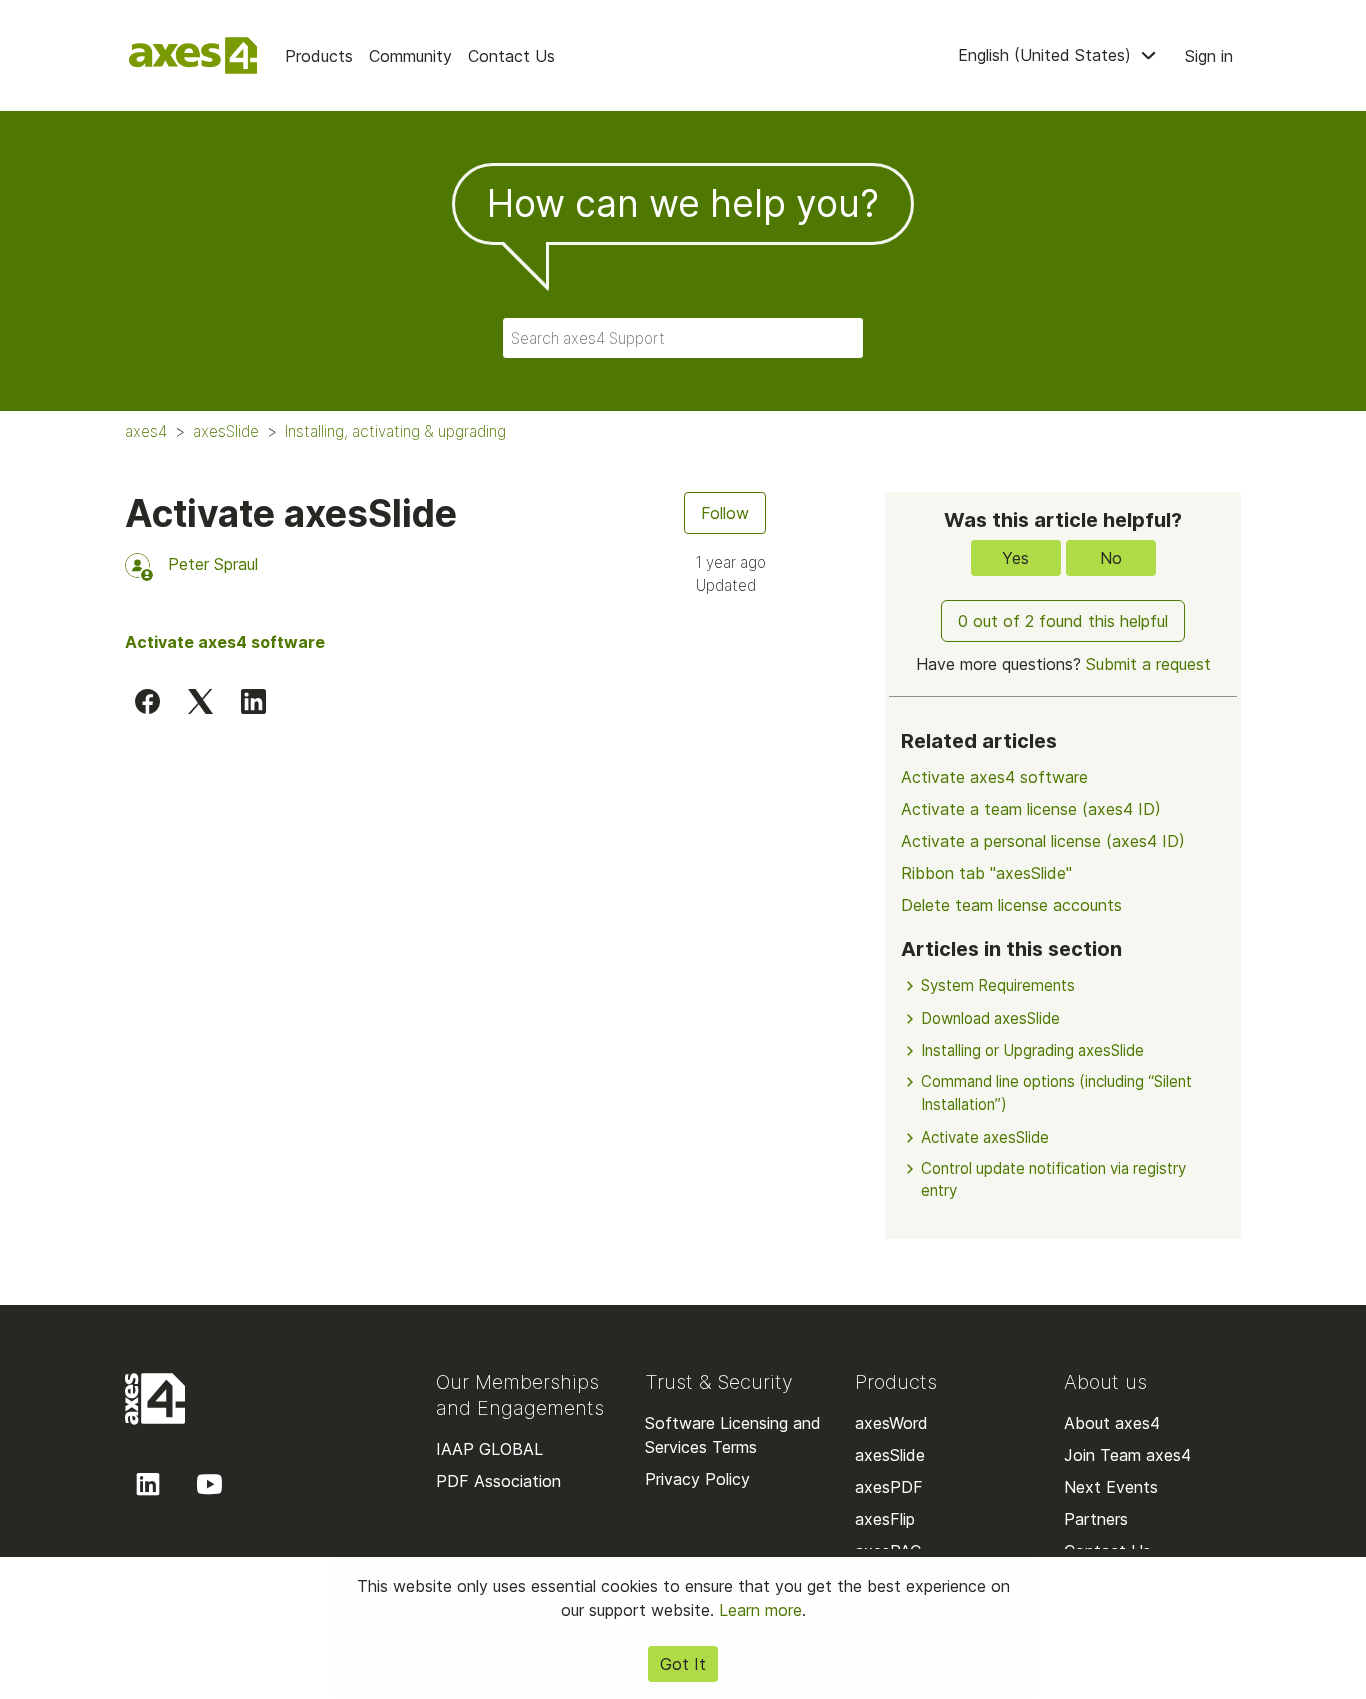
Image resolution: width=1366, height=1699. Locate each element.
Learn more (760, 1610)
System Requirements (998, 985)
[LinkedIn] (253, 701)
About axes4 (1112, 1423)
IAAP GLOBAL (489, 1449)
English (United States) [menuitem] (1047, 55)
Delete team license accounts (1011, 905)
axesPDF (889, 1487)
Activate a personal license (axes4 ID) (1043, 841)
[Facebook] (147, 701)
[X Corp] (200, 701)
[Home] (193, 55)
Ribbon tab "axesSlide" (986, 873)
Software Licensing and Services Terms (733, 1435)
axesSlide (226, 431)
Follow (725, 513)
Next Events (1111, 1487)
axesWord (891, 1423)
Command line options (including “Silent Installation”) (1056, 1093)
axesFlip (885, 1519)
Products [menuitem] (319, 56)
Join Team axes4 (1127, 1455)
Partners (1096, 1519)
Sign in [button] (1209, 56)
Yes (1015, 558)
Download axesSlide (990, 1018)
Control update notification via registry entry (1053, 1180)
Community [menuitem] (410, 56)
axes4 (146, 431)
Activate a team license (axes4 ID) (1031, 809)
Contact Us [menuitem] (511, 56)
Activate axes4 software (994, 777)
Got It (683, 1664)
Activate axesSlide (985, 1137)
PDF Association (498, 1481)
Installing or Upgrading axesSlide (1032, 1050)
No (1111, 558)
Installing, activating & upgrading (395, 431)
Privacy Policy (697, 1479)
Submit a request (1148, 664)
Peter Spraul (213, 564)
